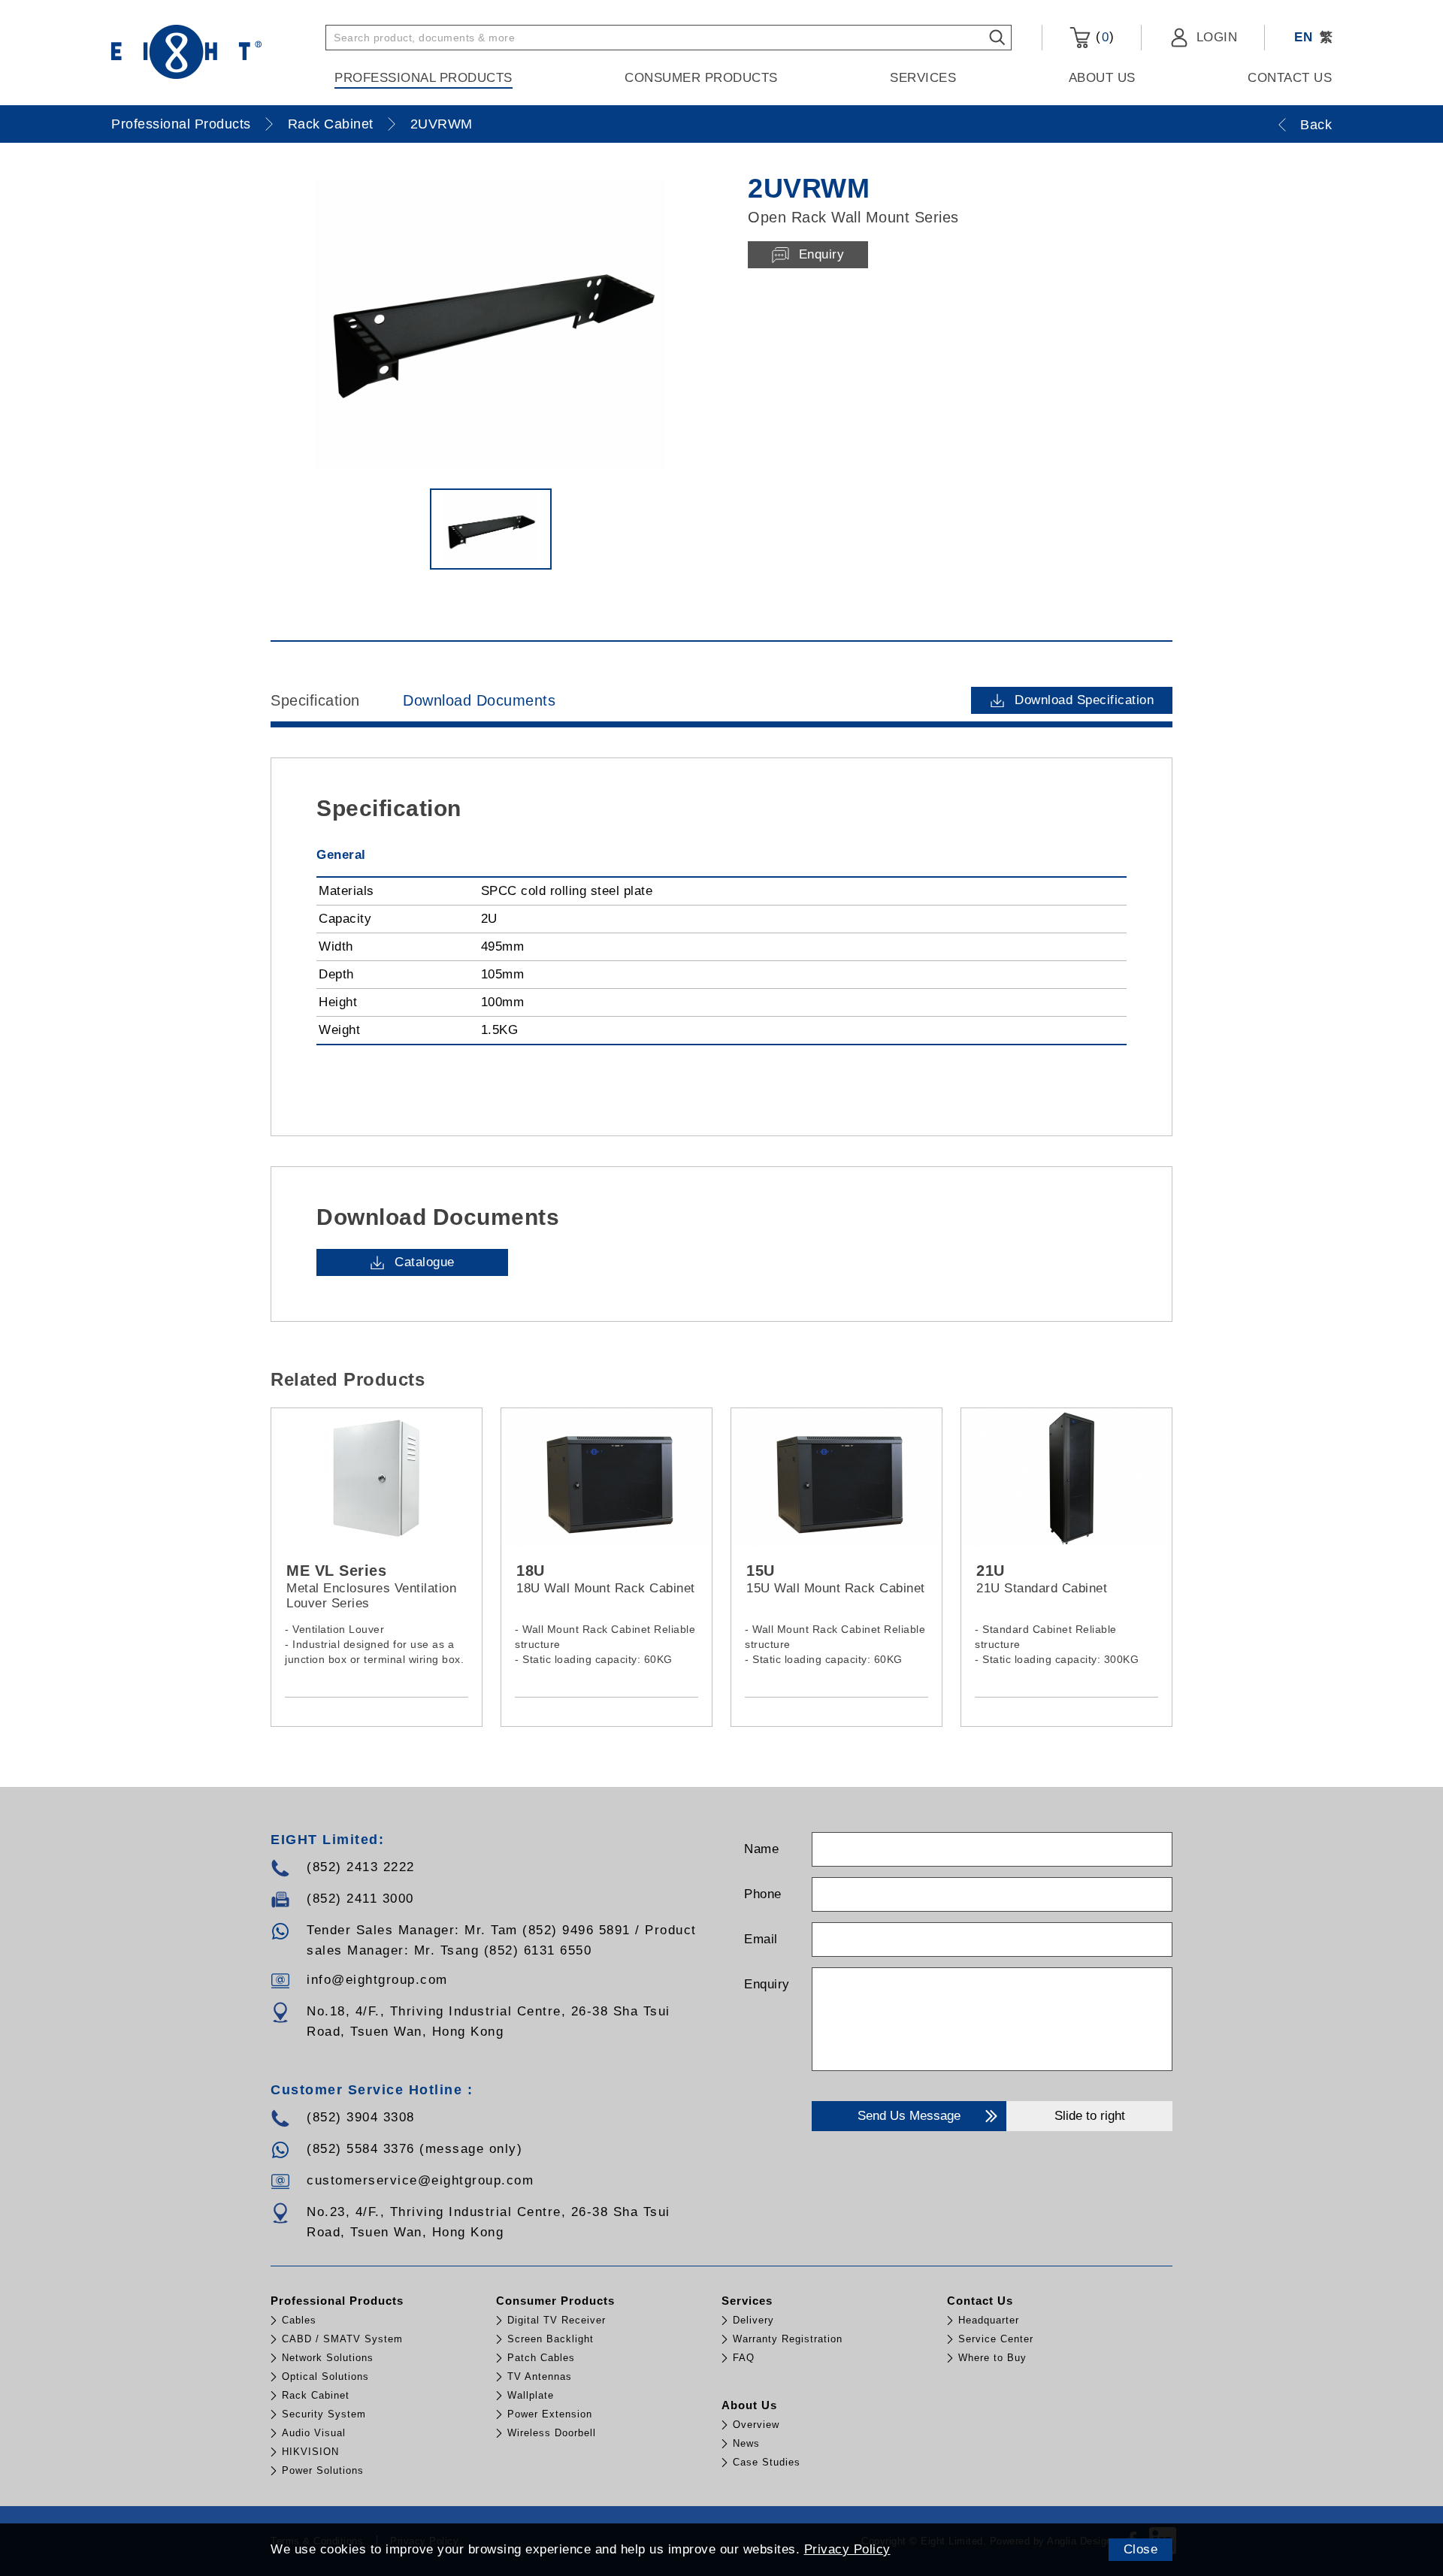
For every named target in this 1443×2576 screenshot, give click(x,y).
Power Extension (550, 2414)
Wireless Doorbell (552, 2433)
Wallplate (531, 2395)
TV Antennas (540, 2376)
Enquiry (767, 1984)
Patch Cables (541, 2358)
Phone (763, 1894)
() (1103, 37)
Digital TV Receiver (557, 2320)
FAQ (744, 2358)
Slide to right (1090, 2116)
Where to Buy (992, 2358)
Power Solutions (323, 2470)
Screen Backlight (551, 2339)
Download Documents (479, 700)
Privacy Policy (847, 2549)
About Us (1102, 78)
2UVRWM (442, 124)
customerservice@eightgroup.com (420, 2180)
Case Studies (767, 2462)
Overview (756, 2425)
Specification (315, 700)
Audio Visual (314, 2433)
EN (1303, 37)
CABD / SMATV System (342, 2339)
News (746, 2443)
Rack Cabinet (331, 124)
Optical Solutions (325, 2376)
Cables (299, 2320)
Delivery (753, 2320)
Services (923, 78)
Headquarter (989, 2320)
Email (761, 1939)
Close (1141, 2549)
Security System (324, 2414)
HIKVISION (310, 2452)
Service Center (996, 2339)
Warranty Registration (788, 2339)
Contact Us (1290, 78)
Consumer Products (701, 78)
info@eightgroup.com (377, 1980)
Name (761, 1849)
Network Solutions (328, 2358)
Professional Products (424, 78)
